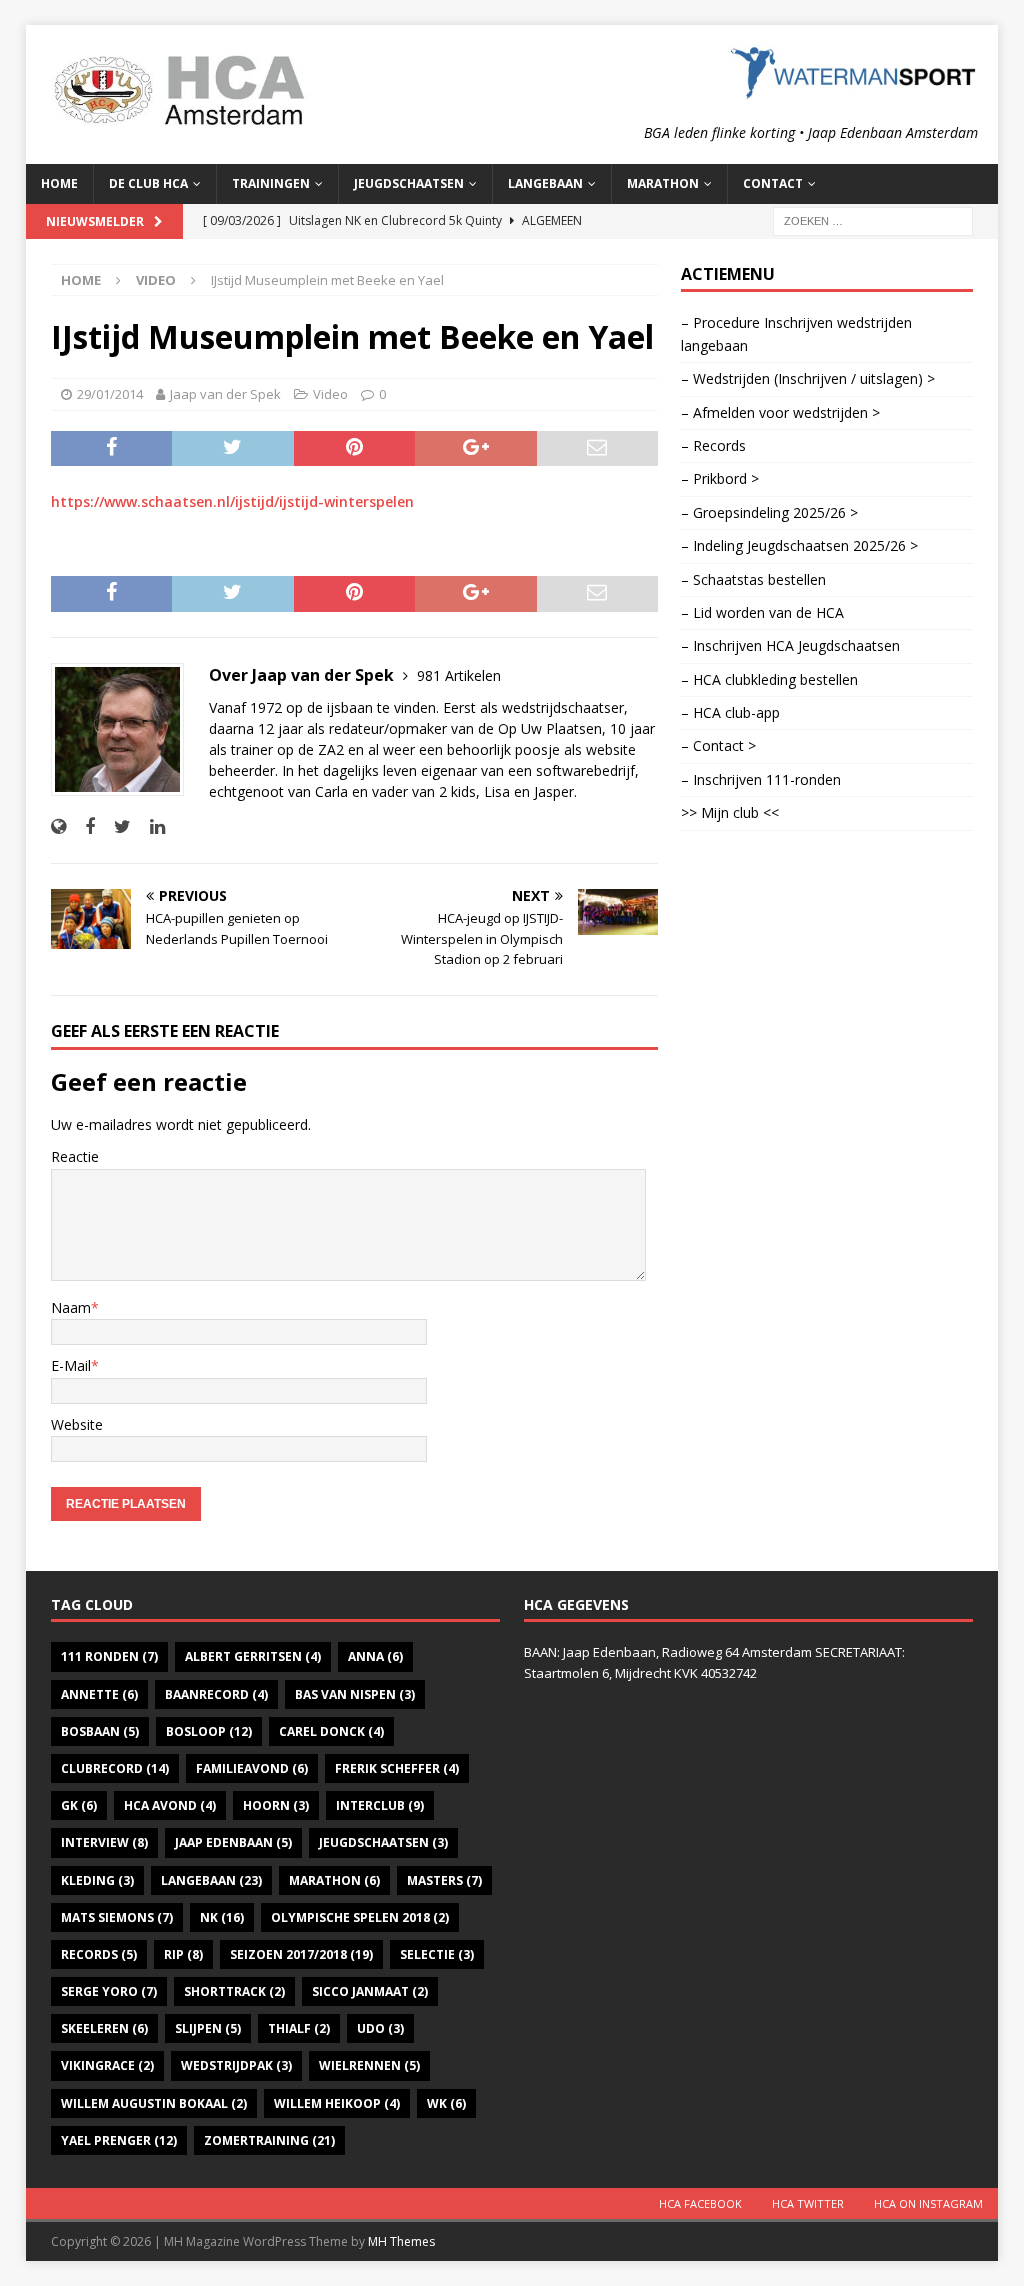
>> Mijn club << (730, 812)
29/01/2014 (110, 394)
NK (222, 1917)
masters (444, 1880)
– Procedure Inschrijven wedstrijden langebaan (796, 333)
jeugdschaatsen (383, 1842)
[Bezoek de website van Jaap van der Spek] (58, 826)
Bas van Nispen (355, 1694)
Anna (375, 1656)
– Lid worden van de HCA (762, 612)
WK (446, 2103)
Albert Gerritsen (253, 1656)
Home (59, 183)
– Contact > (718, 745)
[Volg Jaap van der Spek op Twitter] (115, 826)
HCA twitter (808, 2203)
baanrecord (216, 1694)
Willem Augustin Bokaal (154, 2103)
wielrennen (369, 2065)
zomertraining (269, 2140)
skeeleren (104, 2028)
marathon (334, 1880)
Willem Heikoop (337, 2103)
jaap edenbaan (233, 1842)
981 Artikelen (459, 675)
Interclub (380, 1805)
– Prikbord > (720, 478)
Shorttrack (234, 1991)
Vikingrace (107, 2065)
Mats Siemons (117, 1917)
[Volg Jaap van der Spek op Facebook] (82, 826)
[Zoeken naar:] (873, 219)
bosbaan (100, 1731)
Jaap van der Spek (225, 394)
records (99, 1954)
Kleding (97, 1880)
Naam (71, 1307)
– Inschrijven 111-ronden (761, 779)
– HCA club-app (730, 712)
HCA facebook (700, 2203)
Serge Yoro (109, 1991)
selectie (437, 1954)
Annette (99, 1694)
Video (330, 394)
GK (79, 1805)
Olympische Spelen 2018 (360, 1917)
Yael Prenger (119, 2140)
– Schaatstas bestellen (753, 579)
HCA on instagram (928, 2203)
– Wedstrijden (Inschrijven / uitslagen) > (808, 378)
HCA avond (170, 1805)
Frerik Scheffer (397, 1768)
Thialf (299, 2028)
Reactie (75, 1156)
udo (380, 2028)
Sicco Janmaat (370, 1991)
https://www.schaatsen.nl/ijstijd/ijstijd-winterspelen (232, 501)
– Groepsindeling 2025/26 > (769, 512)
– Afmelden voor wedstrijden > (780, 412)
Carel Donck (331, 1731)
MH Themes (401, 2241)
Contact (773, 183)
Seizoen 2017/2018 (301, 1954)
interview (104, 1842)
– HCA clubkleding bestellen (769, 679)
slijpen (208, 2028)
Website (77, 1424)
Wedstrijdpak (236, 2065)
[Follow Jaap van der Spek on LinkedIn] (150, 826)
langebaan (211, 1880)
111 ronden (109, 1656)
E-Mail (71, 1365)
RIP (183, 1954)
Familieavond (252, 1768)
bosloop (209, 1731)
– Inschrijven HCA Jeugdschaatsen (790, 645)
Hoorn (276, 1805)
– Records (713, 445)
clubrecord (115, 1768)
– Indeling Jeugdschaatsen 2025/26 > (799, 545)
